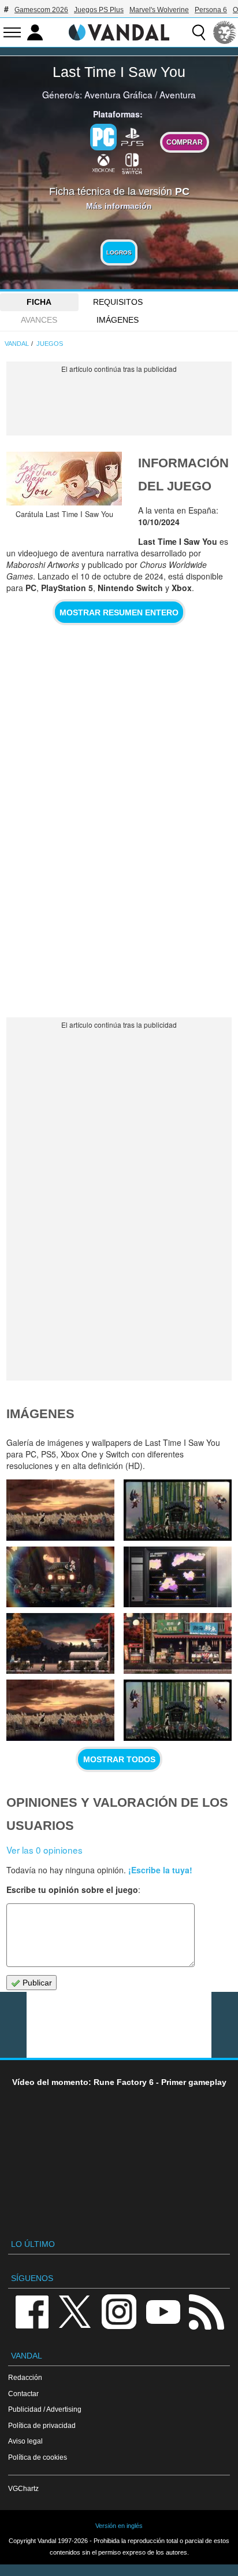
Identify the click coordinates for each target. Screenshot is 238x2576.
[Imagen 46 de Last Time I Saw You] (60, 1643)
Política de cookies (38, 2457)
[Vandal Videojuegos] (119, 31)
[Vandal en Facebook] (32, 2311)
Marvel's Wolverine (159, 10)
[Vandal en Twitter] (75, 2311)
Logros (119, 252)
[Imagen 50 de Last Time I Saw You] (60, 1510)
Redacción (25, 2377)
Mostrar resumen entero (119, 612)
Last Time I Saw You (119, 72)
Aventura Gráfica (118, 94)
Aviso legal (25, 2441)
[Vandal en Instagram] (119, 2311)
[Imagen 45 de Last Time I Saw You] (178, 1643)
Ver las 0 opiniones (44, 1850)
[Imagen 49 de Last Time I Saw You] (178, 1510)
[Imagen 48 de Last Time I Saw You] (60, 1577)
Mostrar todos (119, 1759)
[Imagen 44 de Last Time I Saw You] (60, 1710)
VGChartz (23, 2488)
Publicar (36, 1983)
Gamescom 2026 (41, 10)
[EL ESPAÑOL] (225, 32)
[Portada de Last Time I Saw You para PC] (64, 479)
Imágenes (118, 320)
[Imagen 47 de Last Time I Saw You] (178, 1577)
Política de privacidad (42, 2425)
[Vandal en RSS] (206, 2311)
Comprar (185, 142)
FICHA (39, 302)
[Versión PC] (103, 137)
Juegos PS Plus (99, 10)
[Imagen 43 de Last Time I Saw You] (178, 1710)
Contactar (23, 2394)
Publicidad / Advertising (45, 2409)
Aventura (178, 94)
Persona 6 (211, 10)
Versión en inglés (119, 2526)
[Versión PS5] (132, 136)
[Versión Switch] (132, 163)
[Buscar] (199, 32)
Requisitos (118, 302)
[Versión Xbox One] (103, 163)
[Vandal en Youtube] (163, 2311)
